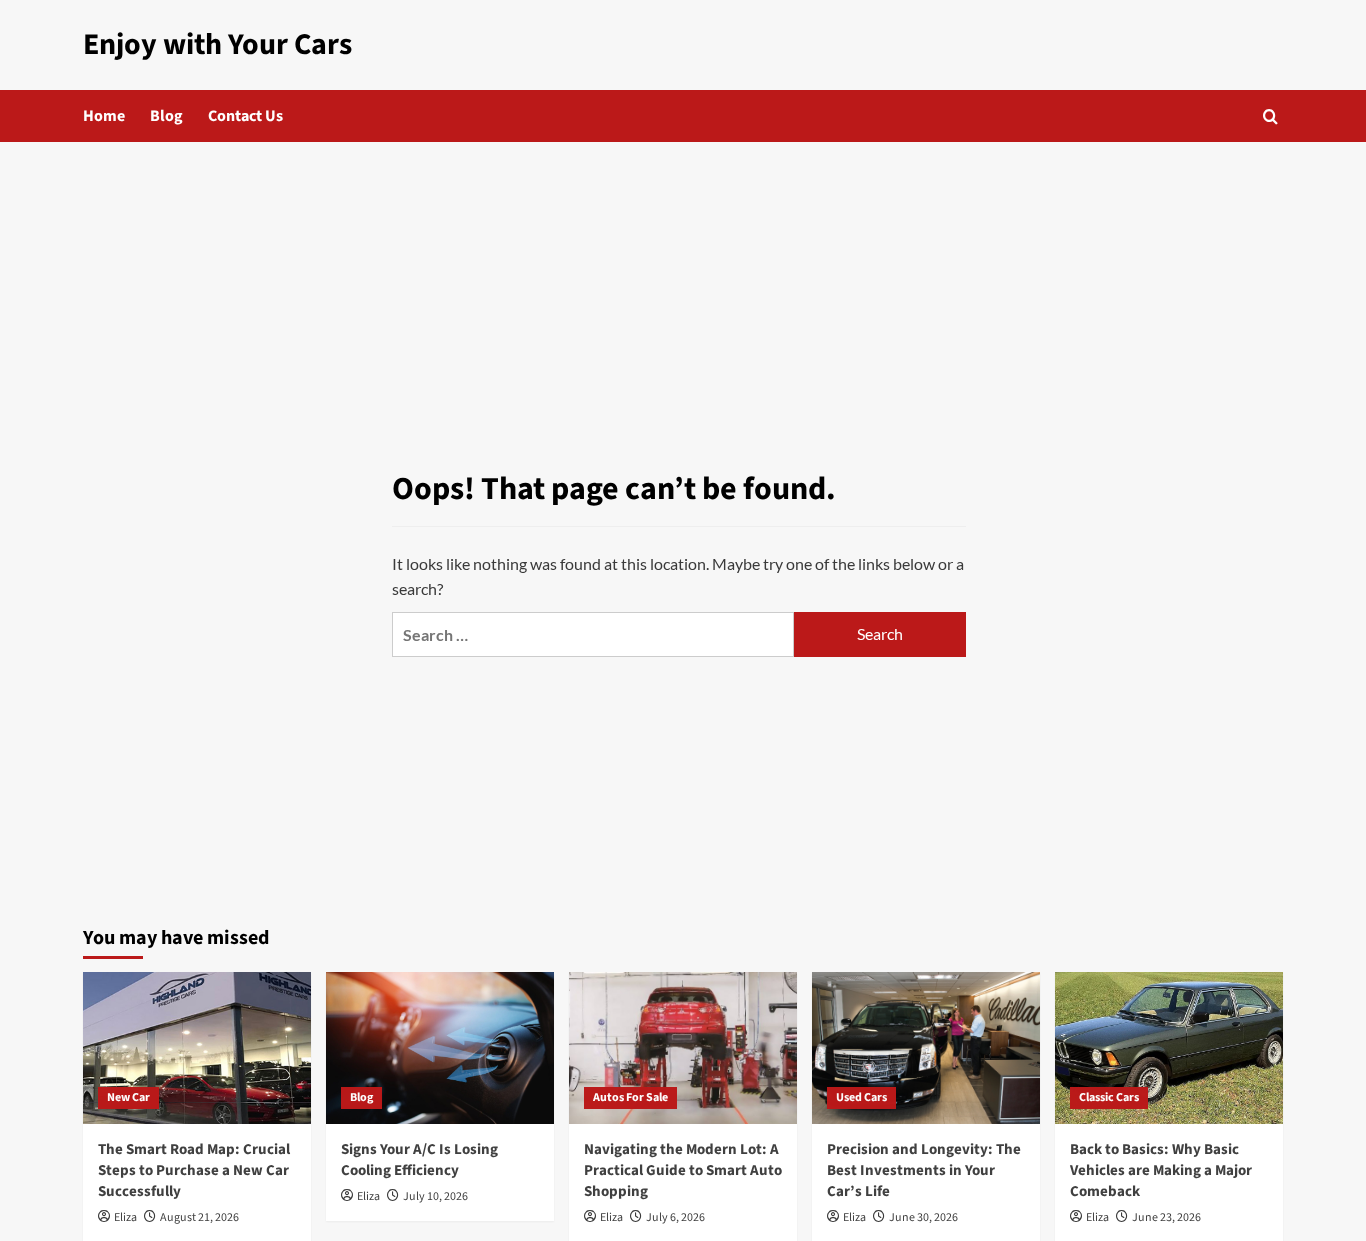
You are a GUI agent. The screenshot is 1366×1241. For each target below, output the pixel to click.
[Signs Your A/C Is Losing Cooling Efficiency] (440, 1048)
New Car (128, 1097)
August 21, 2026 (199, 1217)
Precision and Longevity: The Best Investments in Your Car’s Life (924, 1170)
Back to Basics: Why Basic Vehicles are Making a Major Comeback (1161, 1170)
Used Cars (861, 1097)
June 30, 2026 (923, 1217)
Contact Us (245, 116)
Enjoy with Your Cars (217, 44)
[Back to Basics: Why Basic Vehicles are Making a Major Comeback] (1169, 1048)
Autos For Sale (630, 1097)
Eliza (125, 1217)
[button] (1270, 116)
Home (104, 116)
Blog (166, 116)
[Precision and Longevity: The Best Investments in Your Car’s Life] (926, 1048)
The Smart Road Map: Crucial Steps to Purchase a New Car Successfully (194, 1170)
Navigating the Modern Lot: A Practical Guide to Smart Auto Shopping (683, 1170)
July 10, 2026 (435, 1196)
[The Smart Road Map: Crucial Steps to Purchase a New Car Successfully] (197, 1048)
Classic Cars (1109, 1097)
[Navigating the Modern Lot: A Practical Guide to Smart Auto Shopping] (683, 1048)
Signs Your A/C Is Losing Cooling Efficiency (419, 1160)
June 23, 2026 (1166, 1217)
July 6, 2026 (675, 1217)
